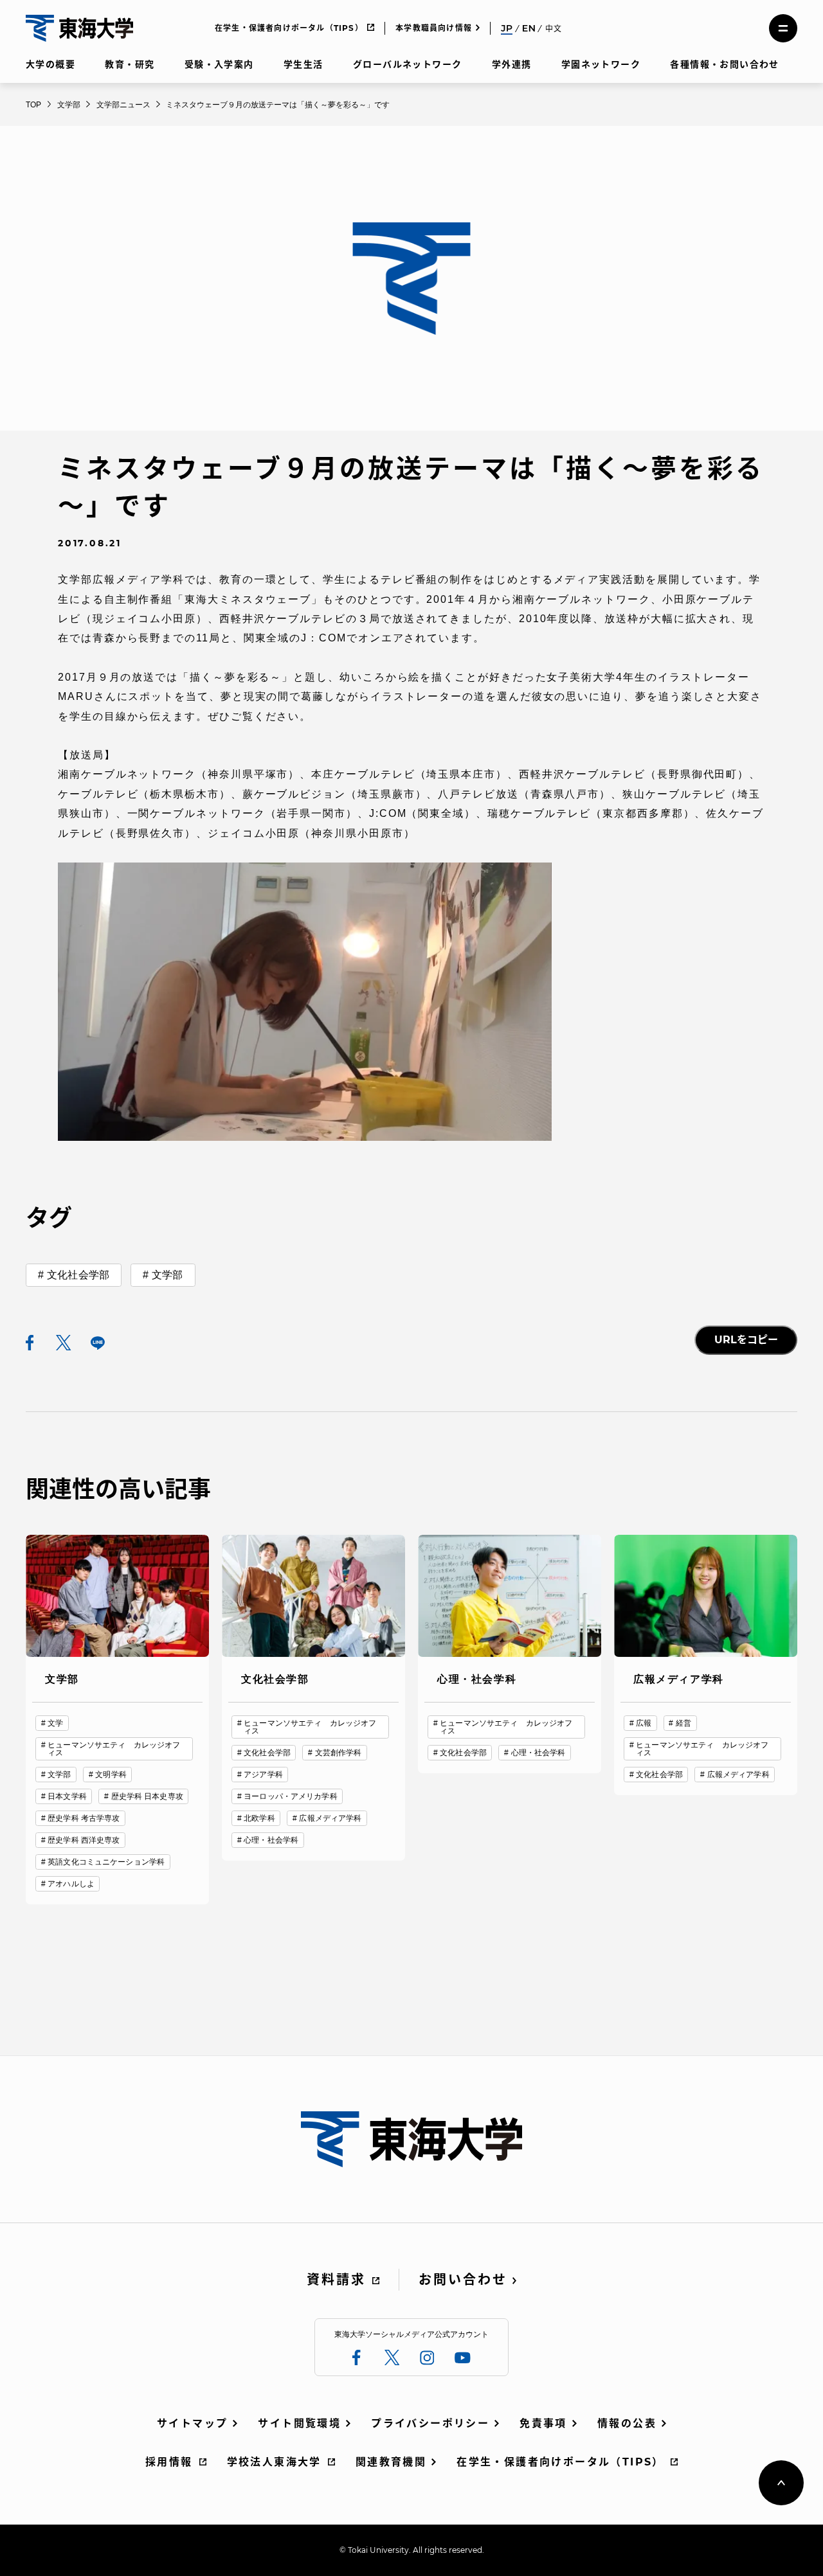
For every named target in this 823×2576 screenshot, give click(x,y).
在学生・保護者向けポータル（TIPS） (289, 28)
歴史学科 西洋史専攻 (84, 1840)
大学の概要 (50, 64)
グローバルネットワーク (407, 64)
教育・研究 (130, 64)
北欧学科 (259, 1818)
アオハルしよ (71, 1884)
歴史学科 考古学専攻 (84, 1818)
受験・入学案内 (219, 64)
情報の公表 (627, 2423)
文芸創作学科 (339, 1753)
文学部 (167, 1275)
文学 (55, 1723)
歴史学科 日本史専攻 (147, 1796)
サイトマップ (192, 2423)
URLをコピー (746, 1340)
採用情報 (169, 2462)
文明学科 (111, 1775)
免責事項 (543, 2423)
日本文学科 (67, 1796)
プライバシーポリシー (430, 2423)
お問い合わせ (463, 2280)
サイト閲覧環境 (299, 2423)
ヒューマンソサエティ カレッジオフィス (114, 1749)
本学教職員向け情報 (434, 28)
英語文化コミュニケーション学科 (106, 1862)
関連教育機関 (391, 2462)
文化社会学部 (78, 1275)
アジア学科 (263, 1775)
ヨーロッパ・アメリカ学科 (290, 1796)
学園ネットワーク (601, 64)
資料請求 (336, 2280)
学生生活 (303, 64)
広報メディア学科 (330, 1818)
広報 (644, 1723)
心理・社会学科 (271, 1840)
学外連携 (512, 64)
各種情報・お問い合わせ (724, 64)
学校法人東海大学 (274, 2462)
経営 (683, 1723)
